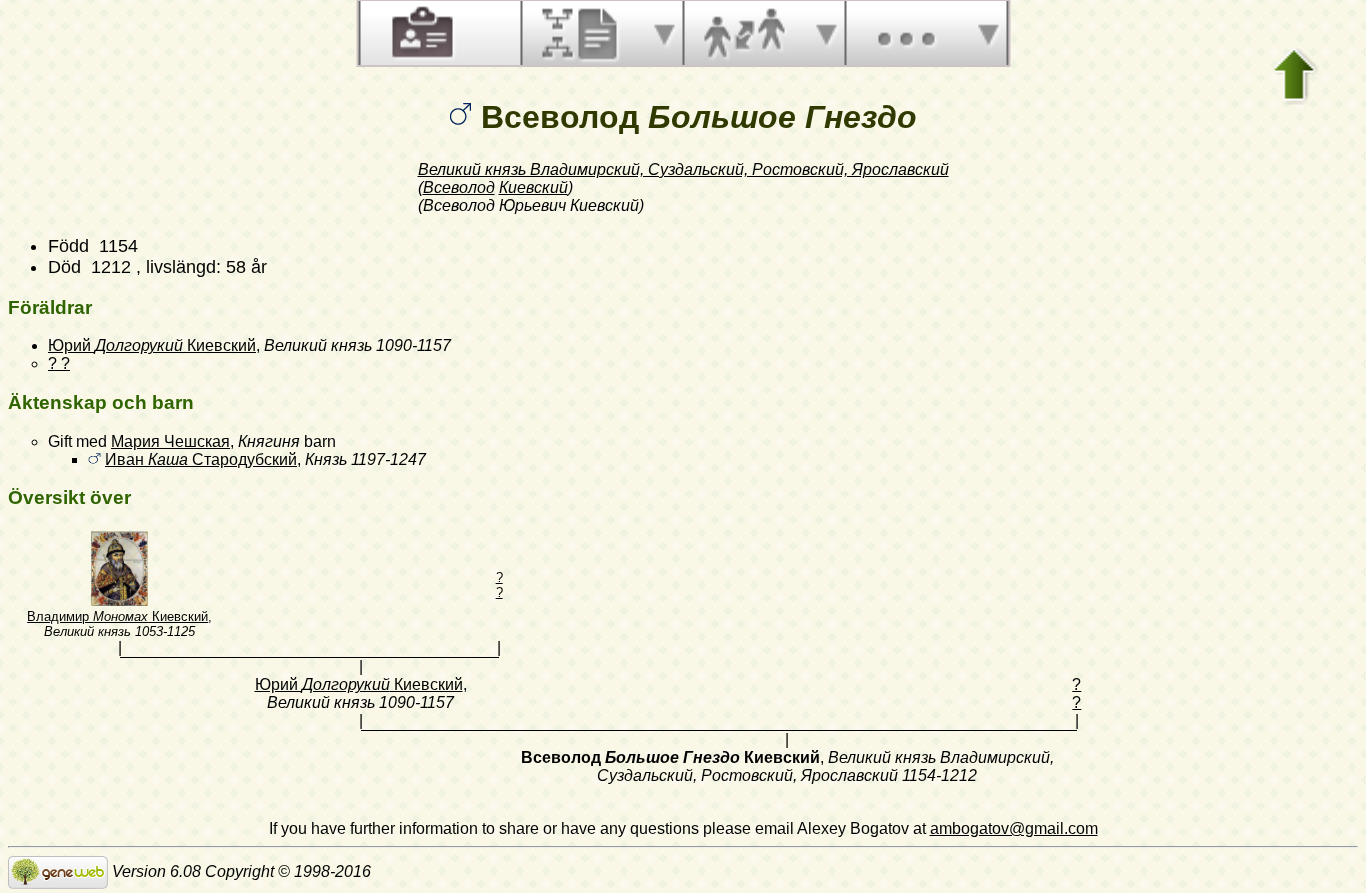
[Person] (420, 33)
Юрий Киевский (152, 345)
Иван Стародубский (201, 459)
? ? (59, 363)
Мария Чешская (170, 441)
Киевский (533, 187)
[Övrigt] (906, 33)
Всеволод (459, 187)
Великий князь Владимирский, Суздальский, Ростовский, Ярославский (683, 169)
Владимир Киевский (117, 616)
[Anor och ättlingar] (582, 33)
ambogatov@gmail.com (1014, 828)
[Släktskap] (744, 33)
